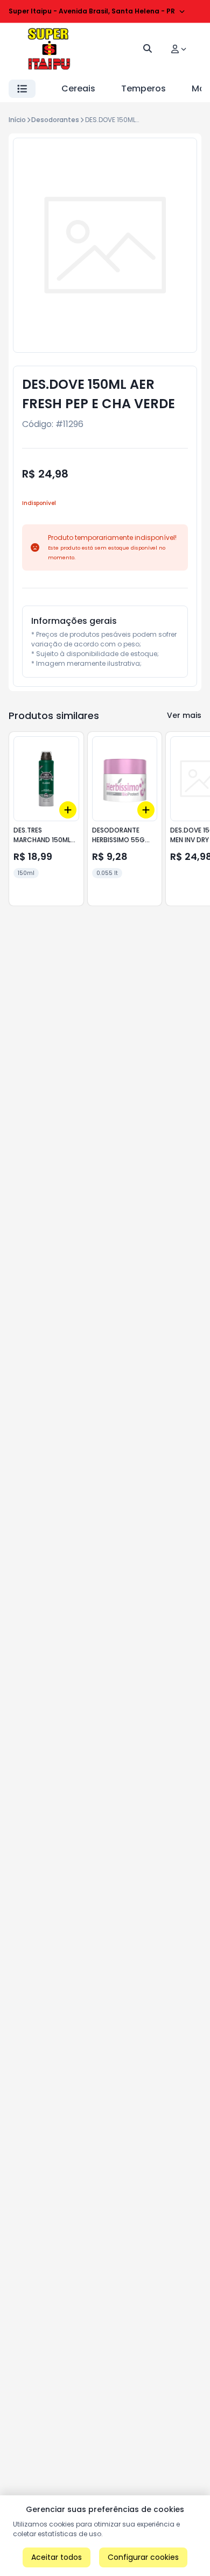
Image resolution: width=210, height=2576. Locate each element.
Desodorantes (55, 120)
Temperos (143, 88)
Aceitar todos (57, 2557)
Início (17, 120)
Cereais (78, 88)
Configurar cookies (143, 2557)
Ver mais (184, 715)
